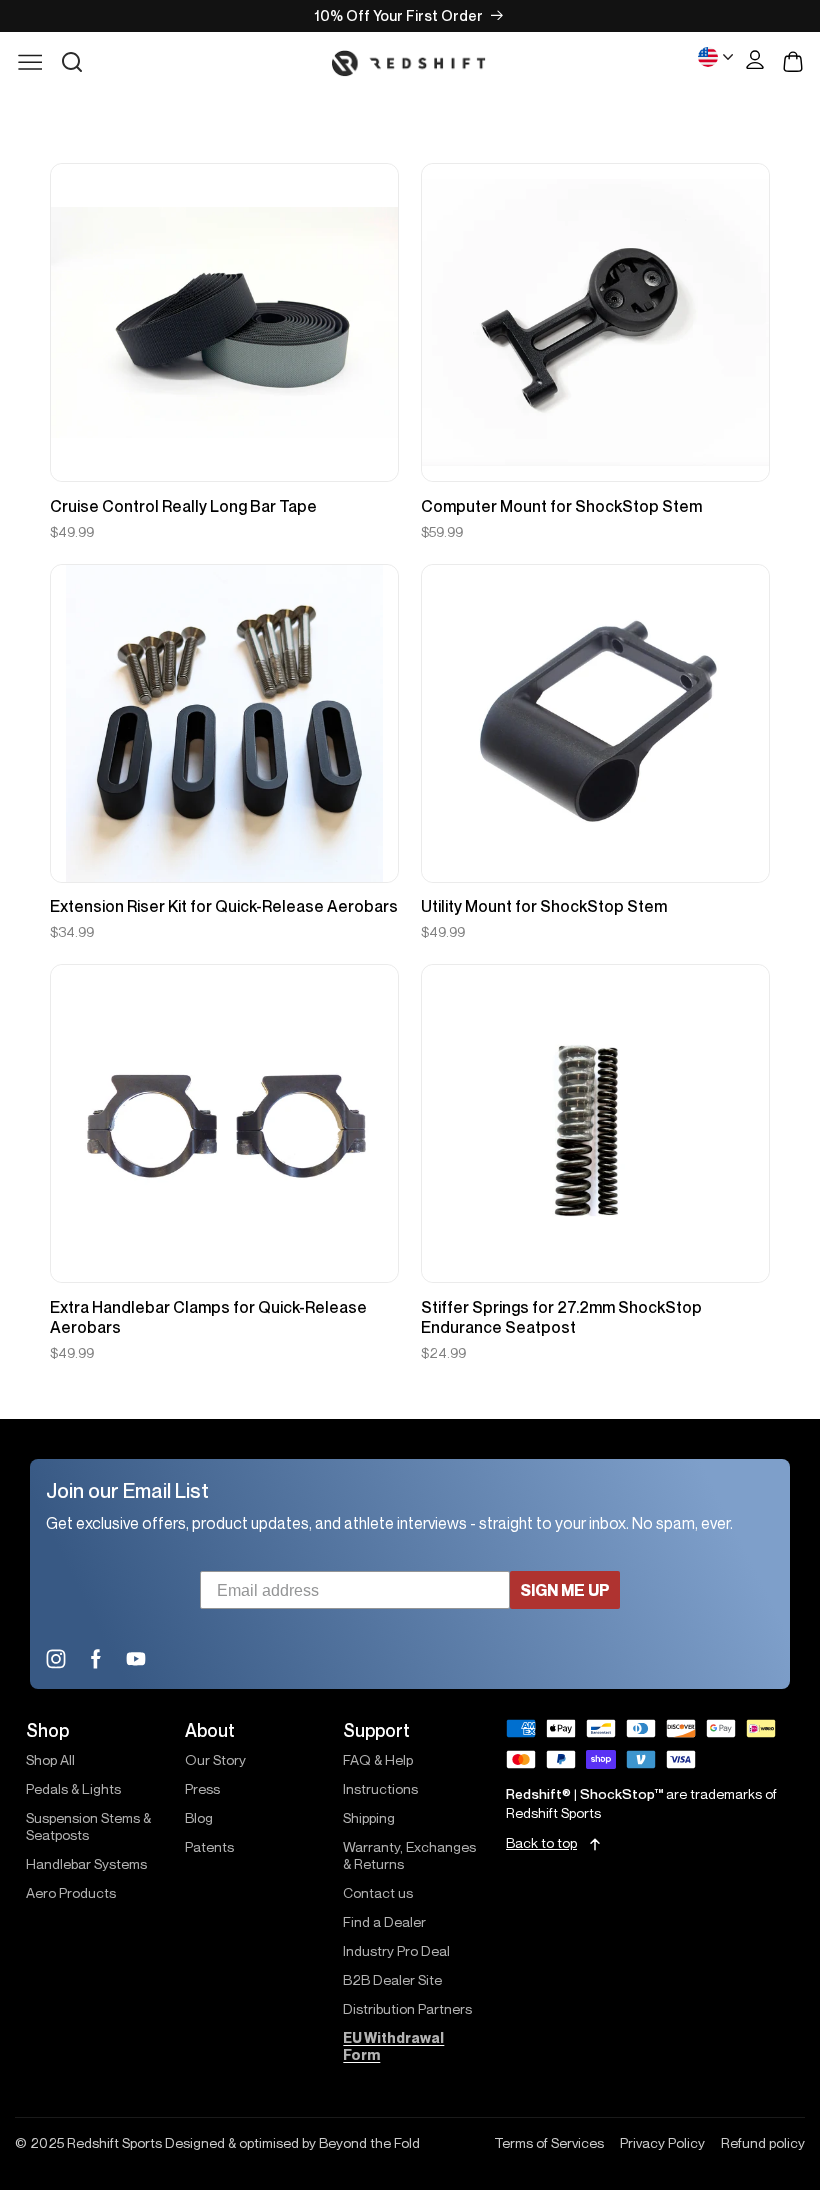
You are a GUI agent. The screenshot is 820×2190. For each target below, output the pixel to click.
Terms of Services (549, 2143)
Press (202, 1788)
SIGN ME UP (565, 1590)
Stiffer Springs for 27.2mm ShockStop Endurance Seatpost (561, 1317)
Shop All (50, 1759)
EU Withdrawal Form (393, 2046)
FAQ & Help (378, 1759)
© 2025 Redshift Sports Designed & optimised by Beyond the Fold (217, 2143)
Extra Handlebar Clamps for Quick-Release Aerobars (208, 1317)
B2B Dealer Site (392, 1979)
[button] (72, 62)
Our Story (215, 1759)
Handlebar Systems (86, 1863)
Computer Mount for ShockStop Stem (561, 506)
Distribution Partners (407, 2008)
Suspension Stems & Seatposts (88, 1826)
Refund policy (763, 2143)
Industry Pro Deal (396, 1950)
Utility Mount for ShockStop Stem (544, 906)
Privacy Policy (662, 2143)
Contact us (378, 1892)
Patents (209, 1846)
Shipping (369, 1817)
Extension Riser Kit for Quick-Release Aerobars (224, 906)
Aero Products (71, 1892)
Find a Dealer (384, 1921)
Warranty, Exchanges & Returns (409, 1855)
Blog (199, 1817)
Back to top (541, 1843)
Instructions (380, 1788)
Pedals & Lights (73, 1788)
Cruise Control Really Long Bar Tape (183, 506)
